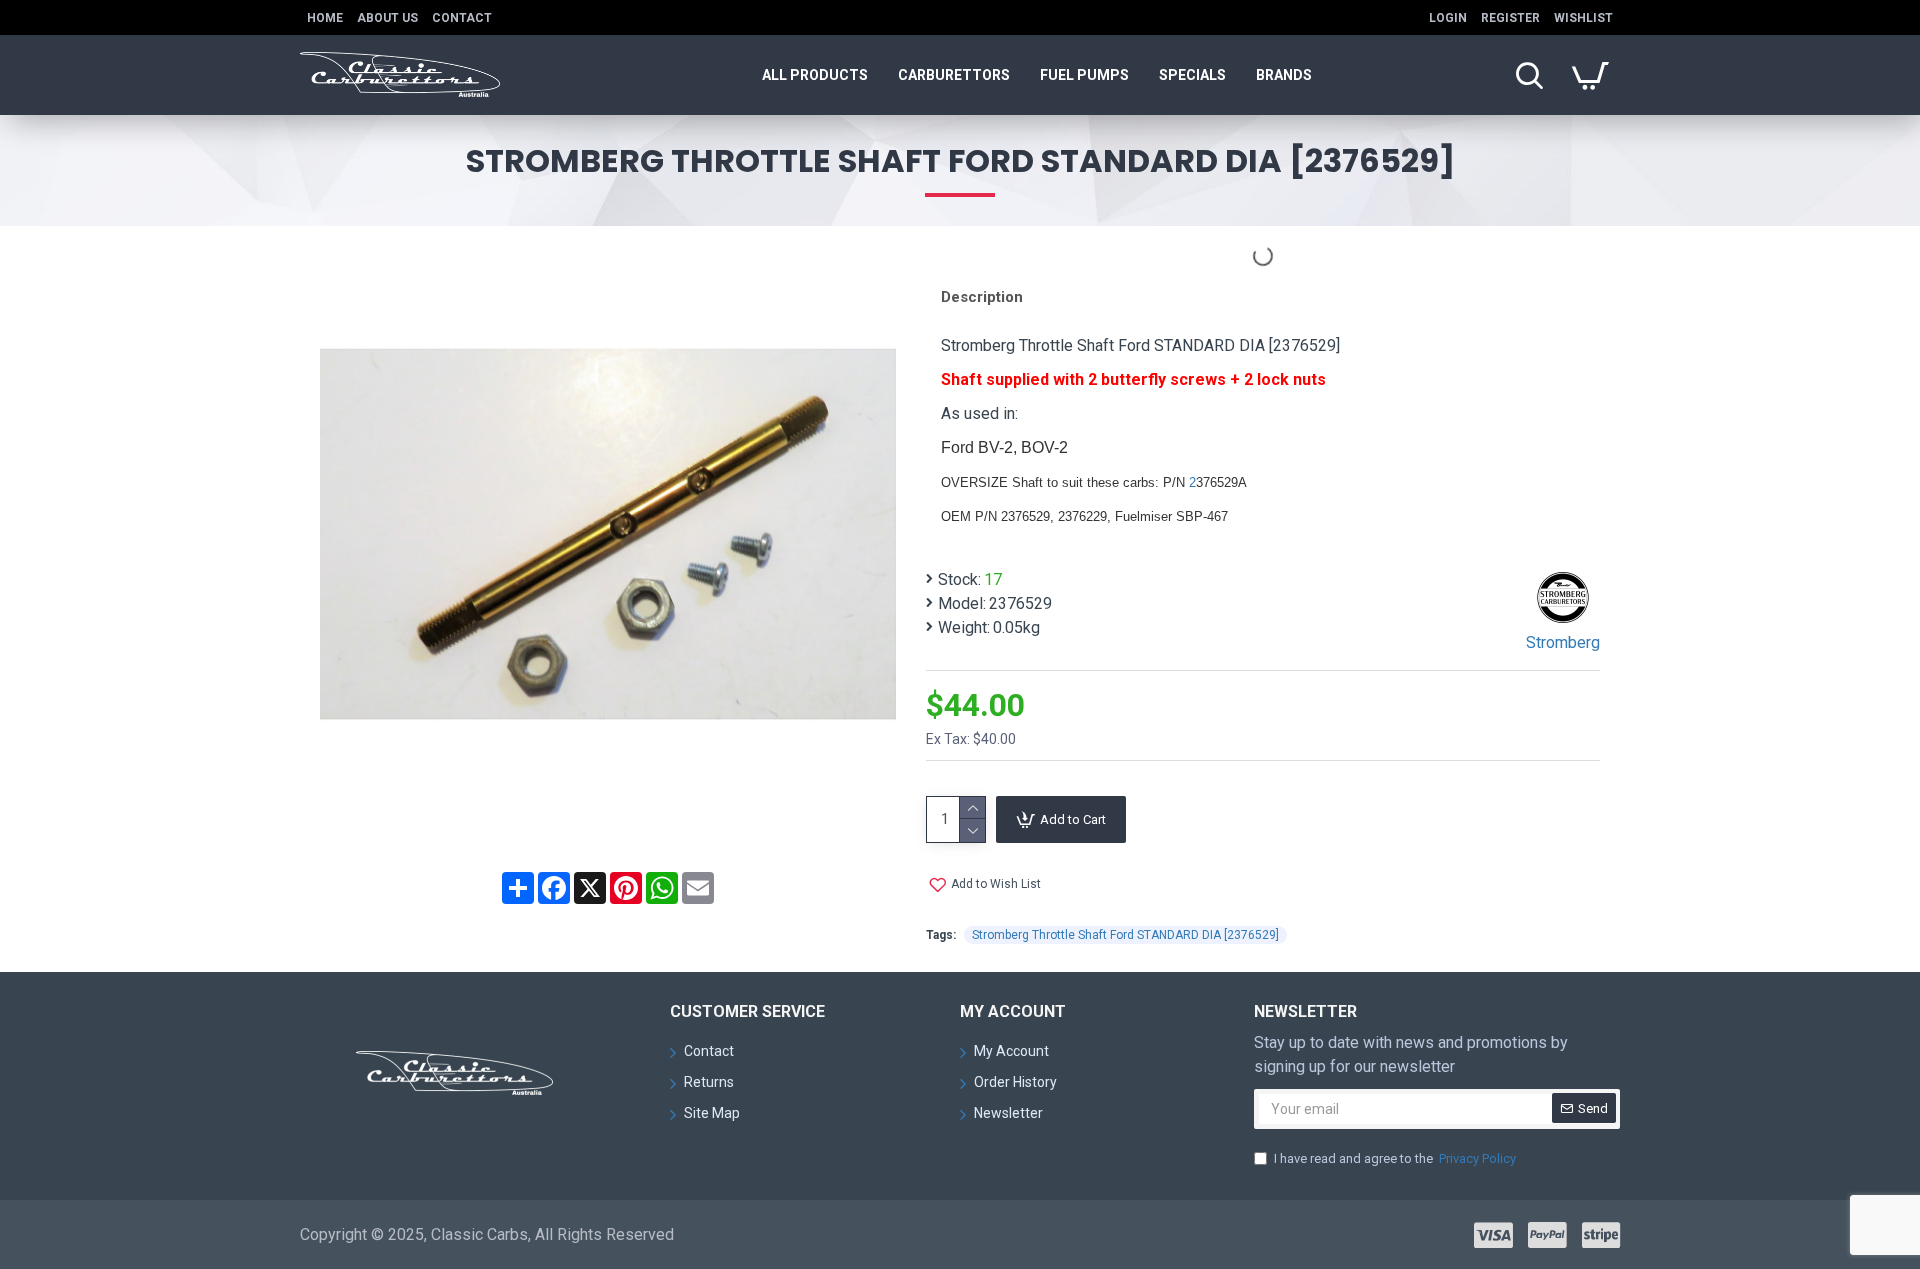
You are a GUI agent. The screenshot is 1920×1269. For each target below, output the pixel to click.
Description (982, 297)
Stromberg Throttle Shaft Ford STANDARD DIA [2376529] (1125, 935)
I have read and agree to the (1395, 1158)
